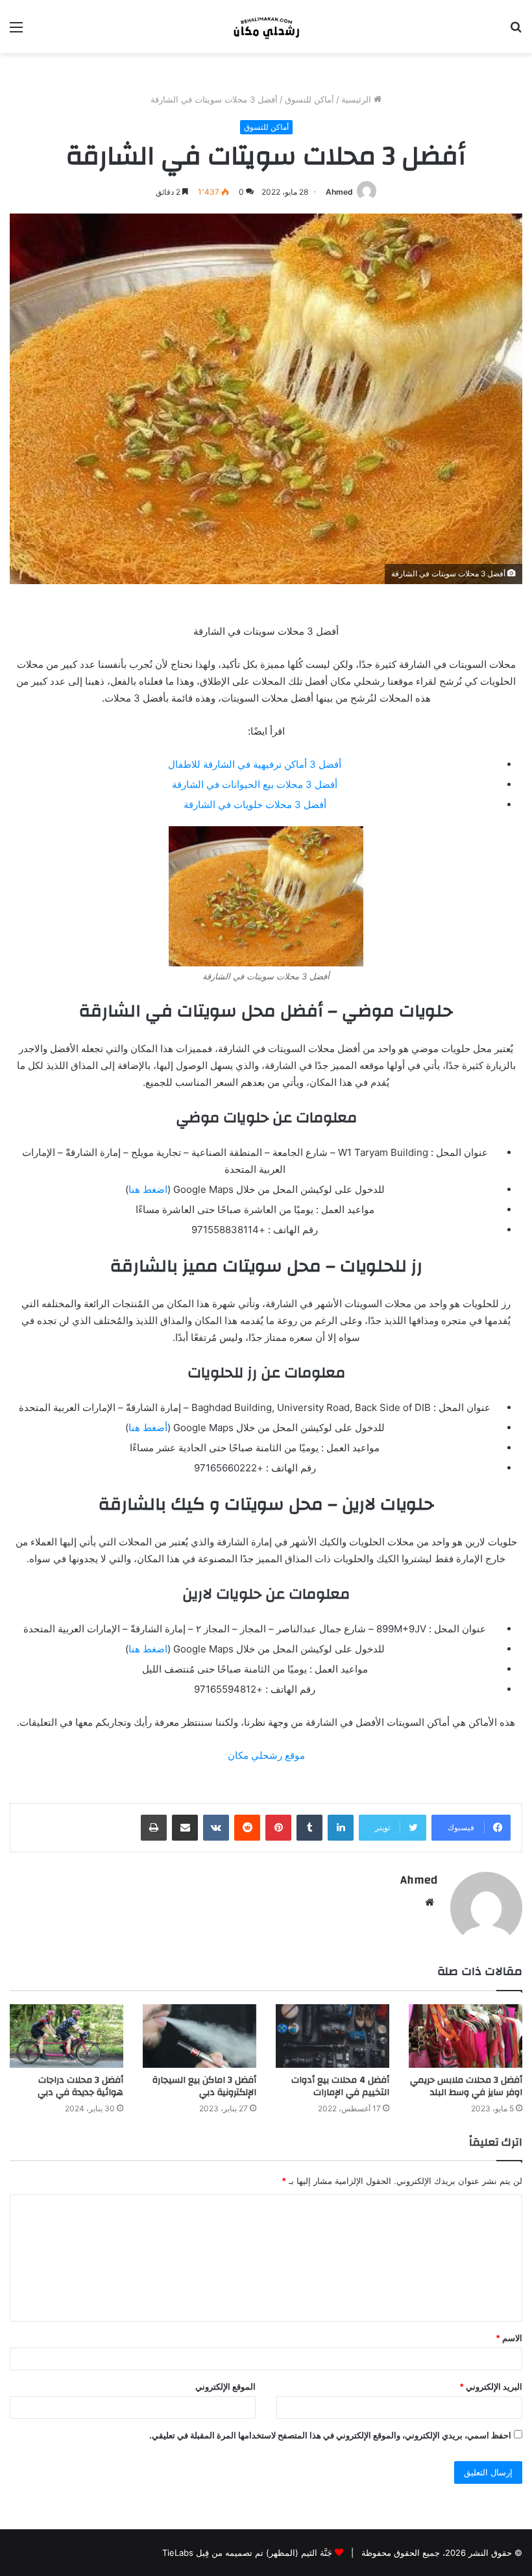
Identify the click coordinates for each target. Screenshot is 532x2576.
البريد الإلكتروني (491, 2386)
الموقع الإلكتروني (225, 2386)
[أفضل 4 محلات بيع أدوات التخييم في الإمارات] (332, 2036)
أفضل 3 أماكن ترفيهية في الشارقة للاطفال (255, 764)
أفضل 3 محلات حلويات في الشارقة (255, 804)
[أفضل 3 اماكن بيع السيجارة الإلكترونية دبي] (199, 2036)
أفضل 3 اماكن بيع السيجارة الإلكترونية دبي (204, 2086)
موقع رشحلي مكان (266, 1755)
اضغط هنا (148, 1189)
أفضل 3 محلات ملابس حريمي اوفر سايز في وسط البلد (466, 2086)
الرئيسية (357, 99)
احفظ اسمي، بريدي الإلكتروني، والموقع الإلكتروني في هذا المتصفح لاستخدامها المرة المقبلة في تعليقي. (330, 2435)
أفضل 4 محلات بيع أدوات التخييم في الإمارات (340, 2086)
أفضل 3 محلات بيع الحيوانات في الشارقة (255, 784)
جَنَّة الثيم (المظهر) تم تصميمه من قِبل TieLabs (247, 2553)
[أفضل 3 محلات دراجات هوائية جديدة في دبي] (66, 2036)
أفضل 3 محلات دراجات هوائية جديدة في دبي (80, 2086)
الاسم (509, 2338)
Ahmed (339, 192)
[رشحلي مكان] (266, 27)
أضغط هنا (148, 1428)
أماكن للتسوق (309, 99)
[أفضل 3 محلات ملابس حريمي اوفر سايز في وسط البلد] (465, 2036)
